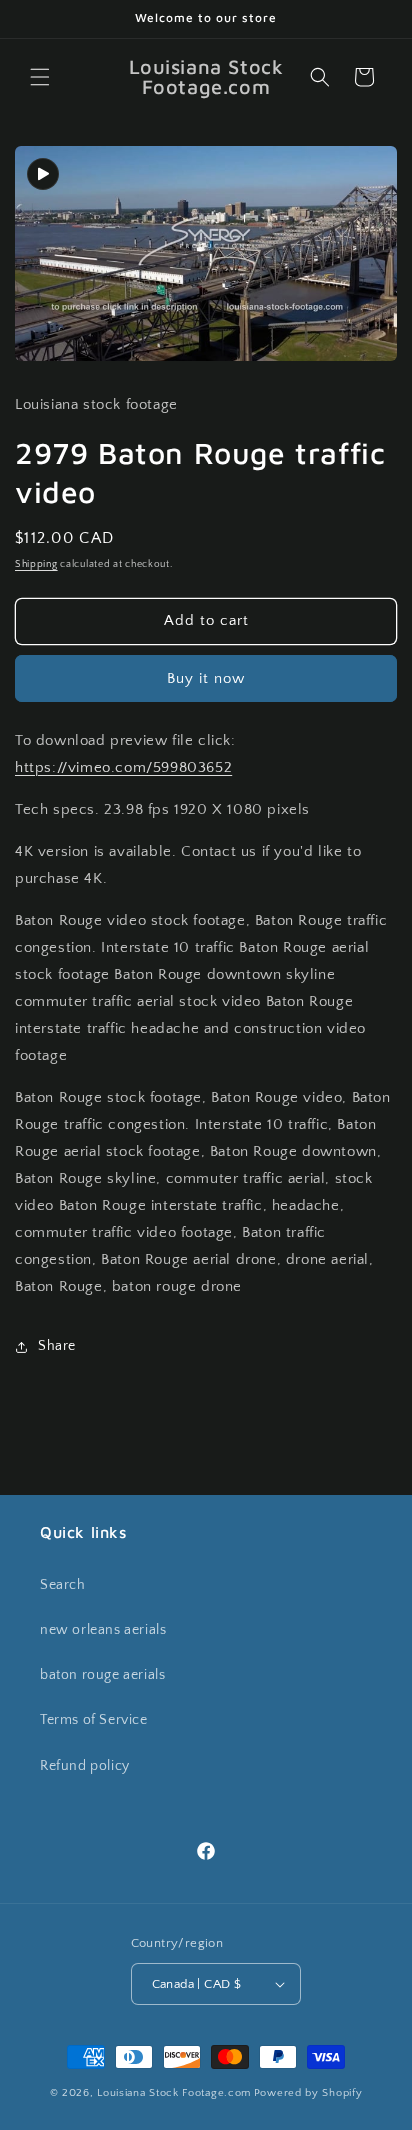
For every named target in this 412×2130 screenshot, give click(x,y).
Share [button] (57, 1346)
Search (63, 1585)
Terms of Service (94, 1720)
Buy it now (206, 678)
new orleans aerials (103, 1630)
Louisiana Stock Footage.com (174, 2093)
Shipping (36, 564)
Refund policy (85, 1766)
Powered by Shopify (308, 2093)
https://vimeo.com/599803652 (123, 767)
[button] (40, 77)
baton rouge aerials (102, 1675)
